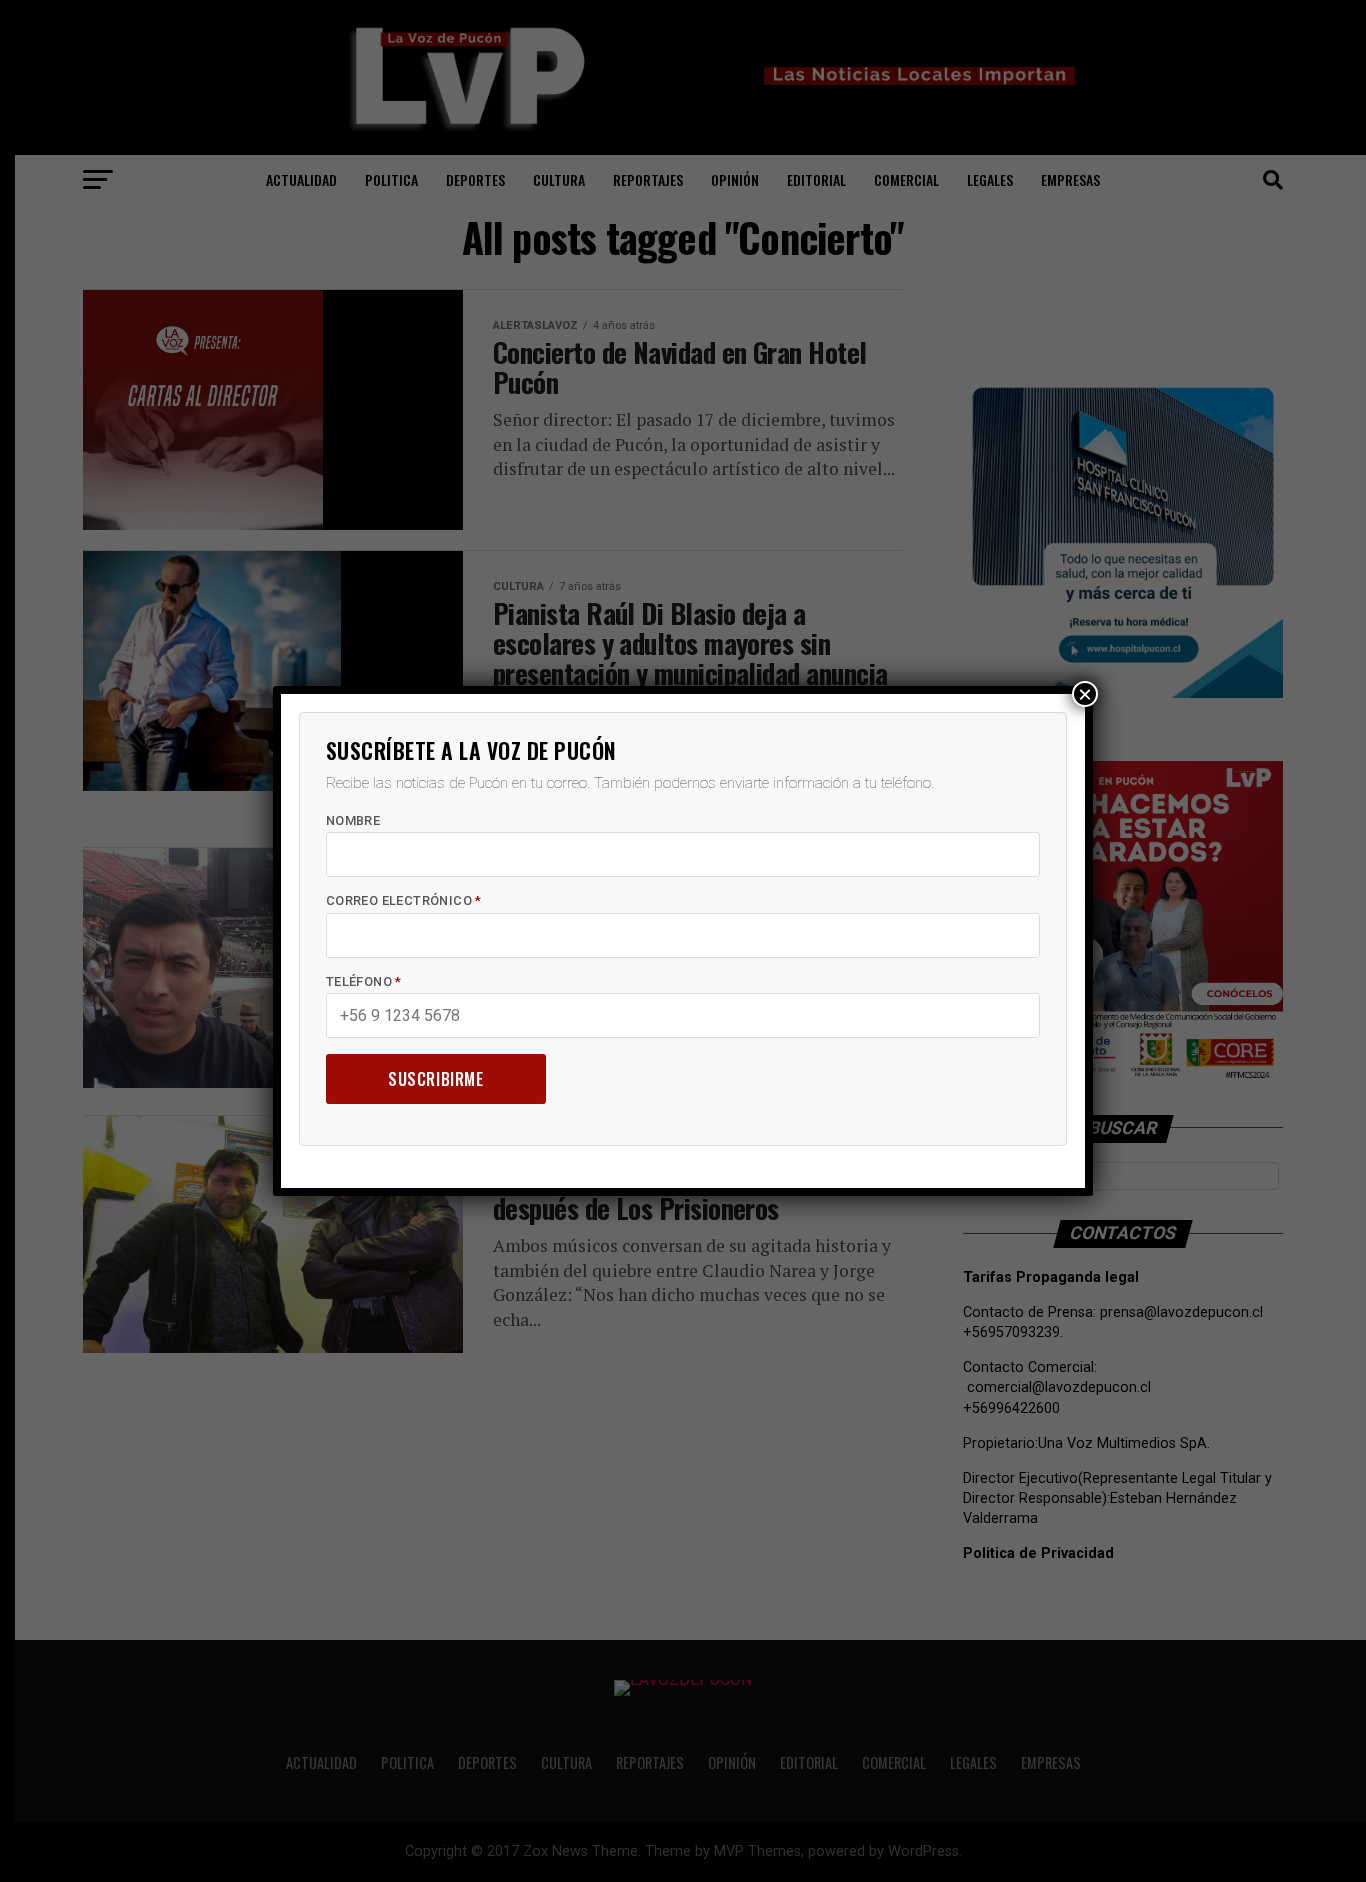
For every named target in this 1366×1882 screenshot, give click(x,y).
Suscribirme (436, 1079)
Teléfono (364, 981)
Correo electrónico (404, 900)
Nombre (353, 820)
